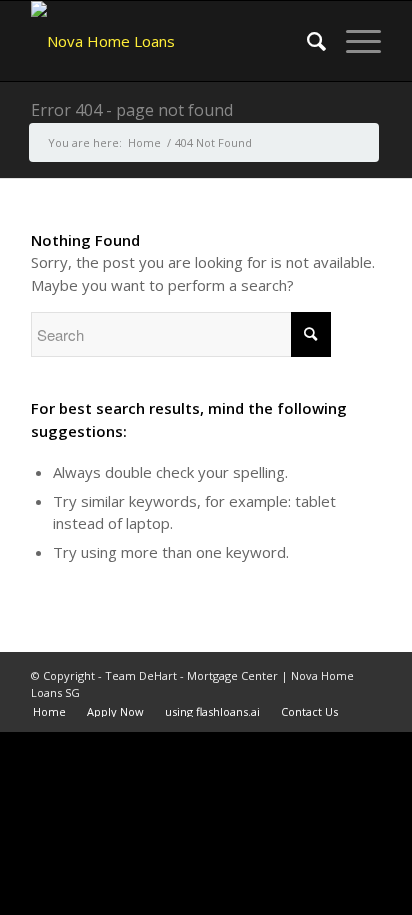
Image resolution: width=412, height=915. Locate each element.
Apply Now (115, 711)
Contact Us (309, 711)
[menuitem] (306, 41)
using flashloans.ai (212, 711)
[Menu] (353, 41)
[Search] (306, 41)
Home (49, 711)
